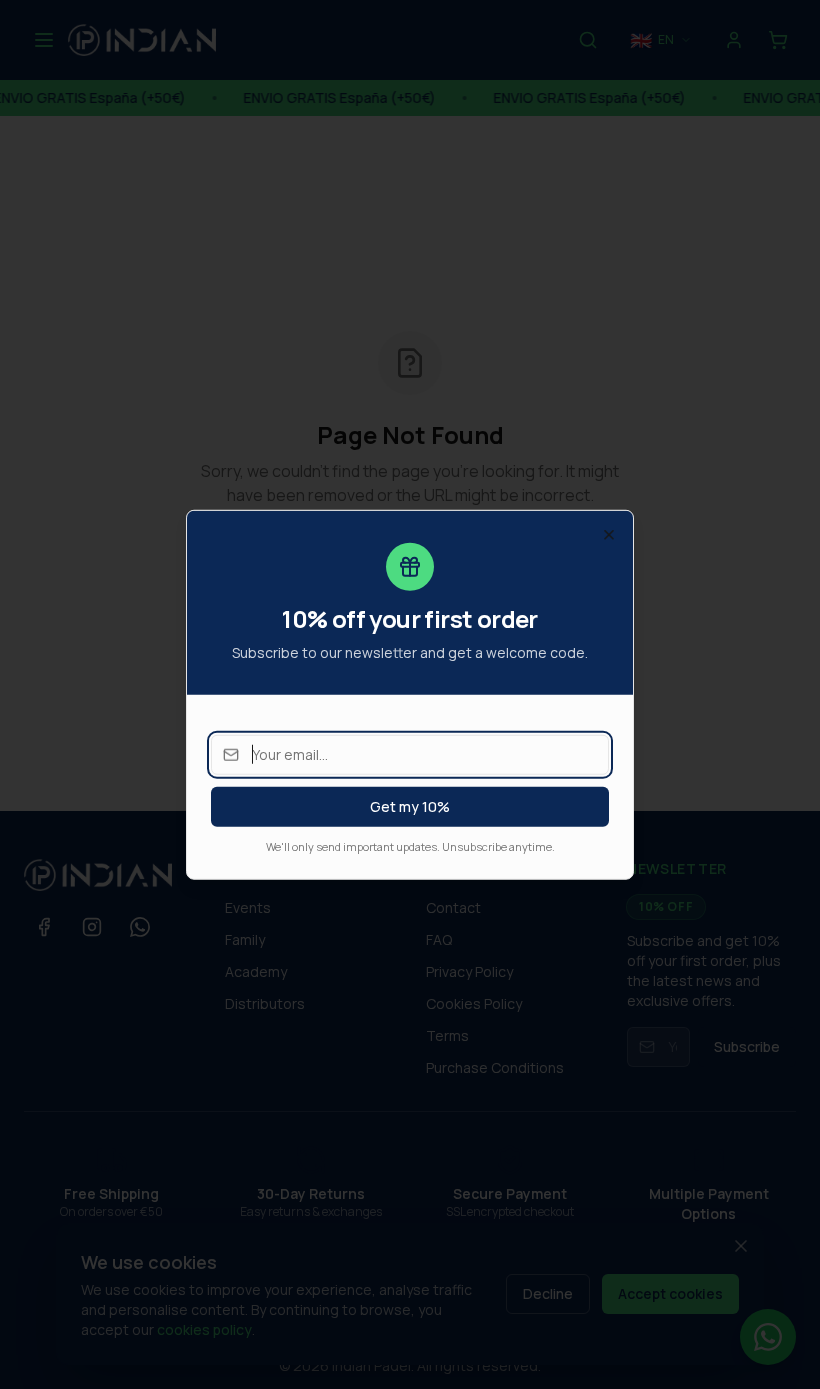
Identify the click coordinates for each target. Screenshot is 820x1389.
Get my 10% (410, 805)
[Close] (609, 534)
